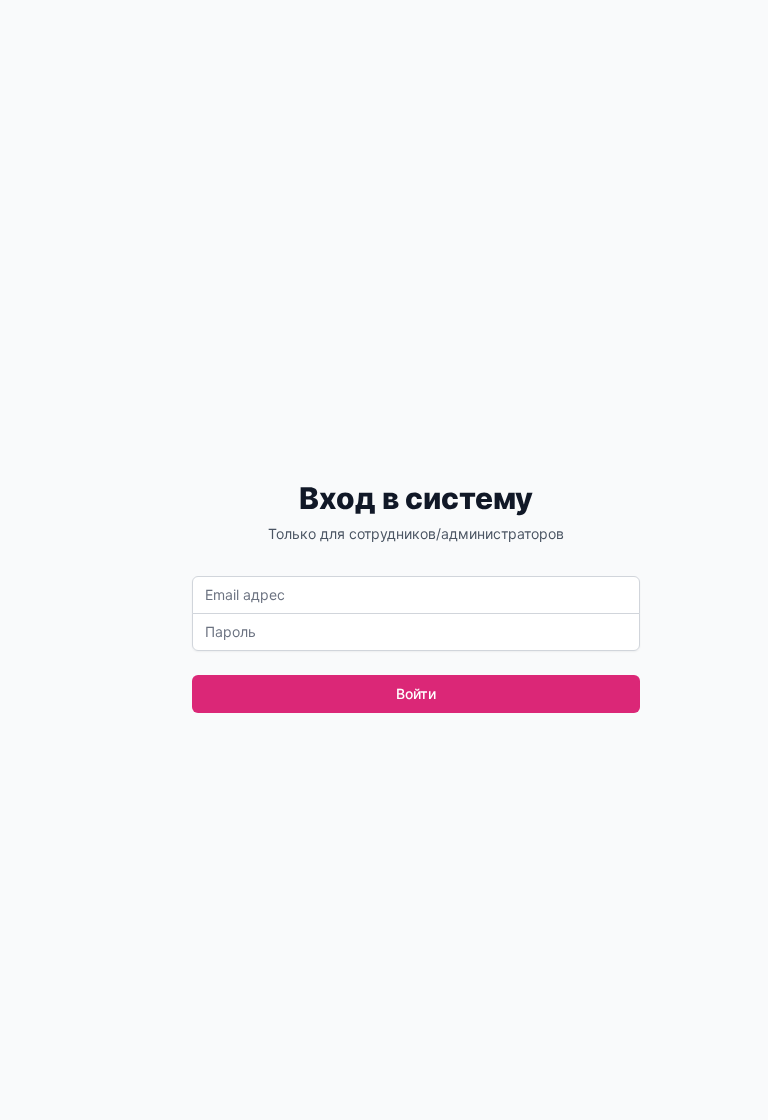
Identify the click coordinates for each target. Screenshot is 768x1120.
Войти (416, 693)
